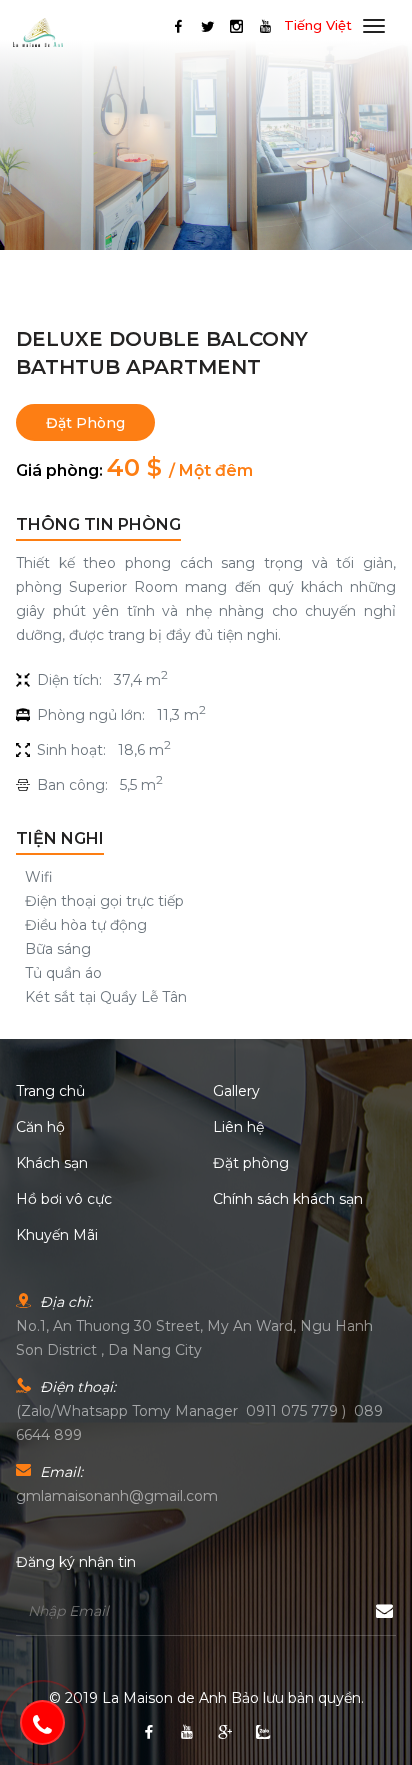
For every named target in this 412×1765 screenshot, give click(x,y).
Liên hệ (238, 1127)
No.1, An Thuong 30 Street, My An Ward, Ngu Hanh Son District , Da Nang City (194, 1338)
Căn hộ (40, 1127)
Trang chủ (50, 1091)
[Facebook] (179, 26)
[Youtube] (266, 26)
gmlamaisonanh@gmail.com (117, 1496)
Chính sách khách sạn (288, 1199)
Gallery (236, 1091)
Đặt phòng (85, 423)
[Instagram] (237, 26)
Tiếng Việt (318, 25)
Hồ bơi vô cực (64, 1199)
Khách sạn (52, 1163)
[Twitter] (208, 26)
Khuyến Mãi (57, 1235)
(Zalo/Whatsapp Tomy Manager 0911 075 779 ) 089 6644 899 (199, 1423)
